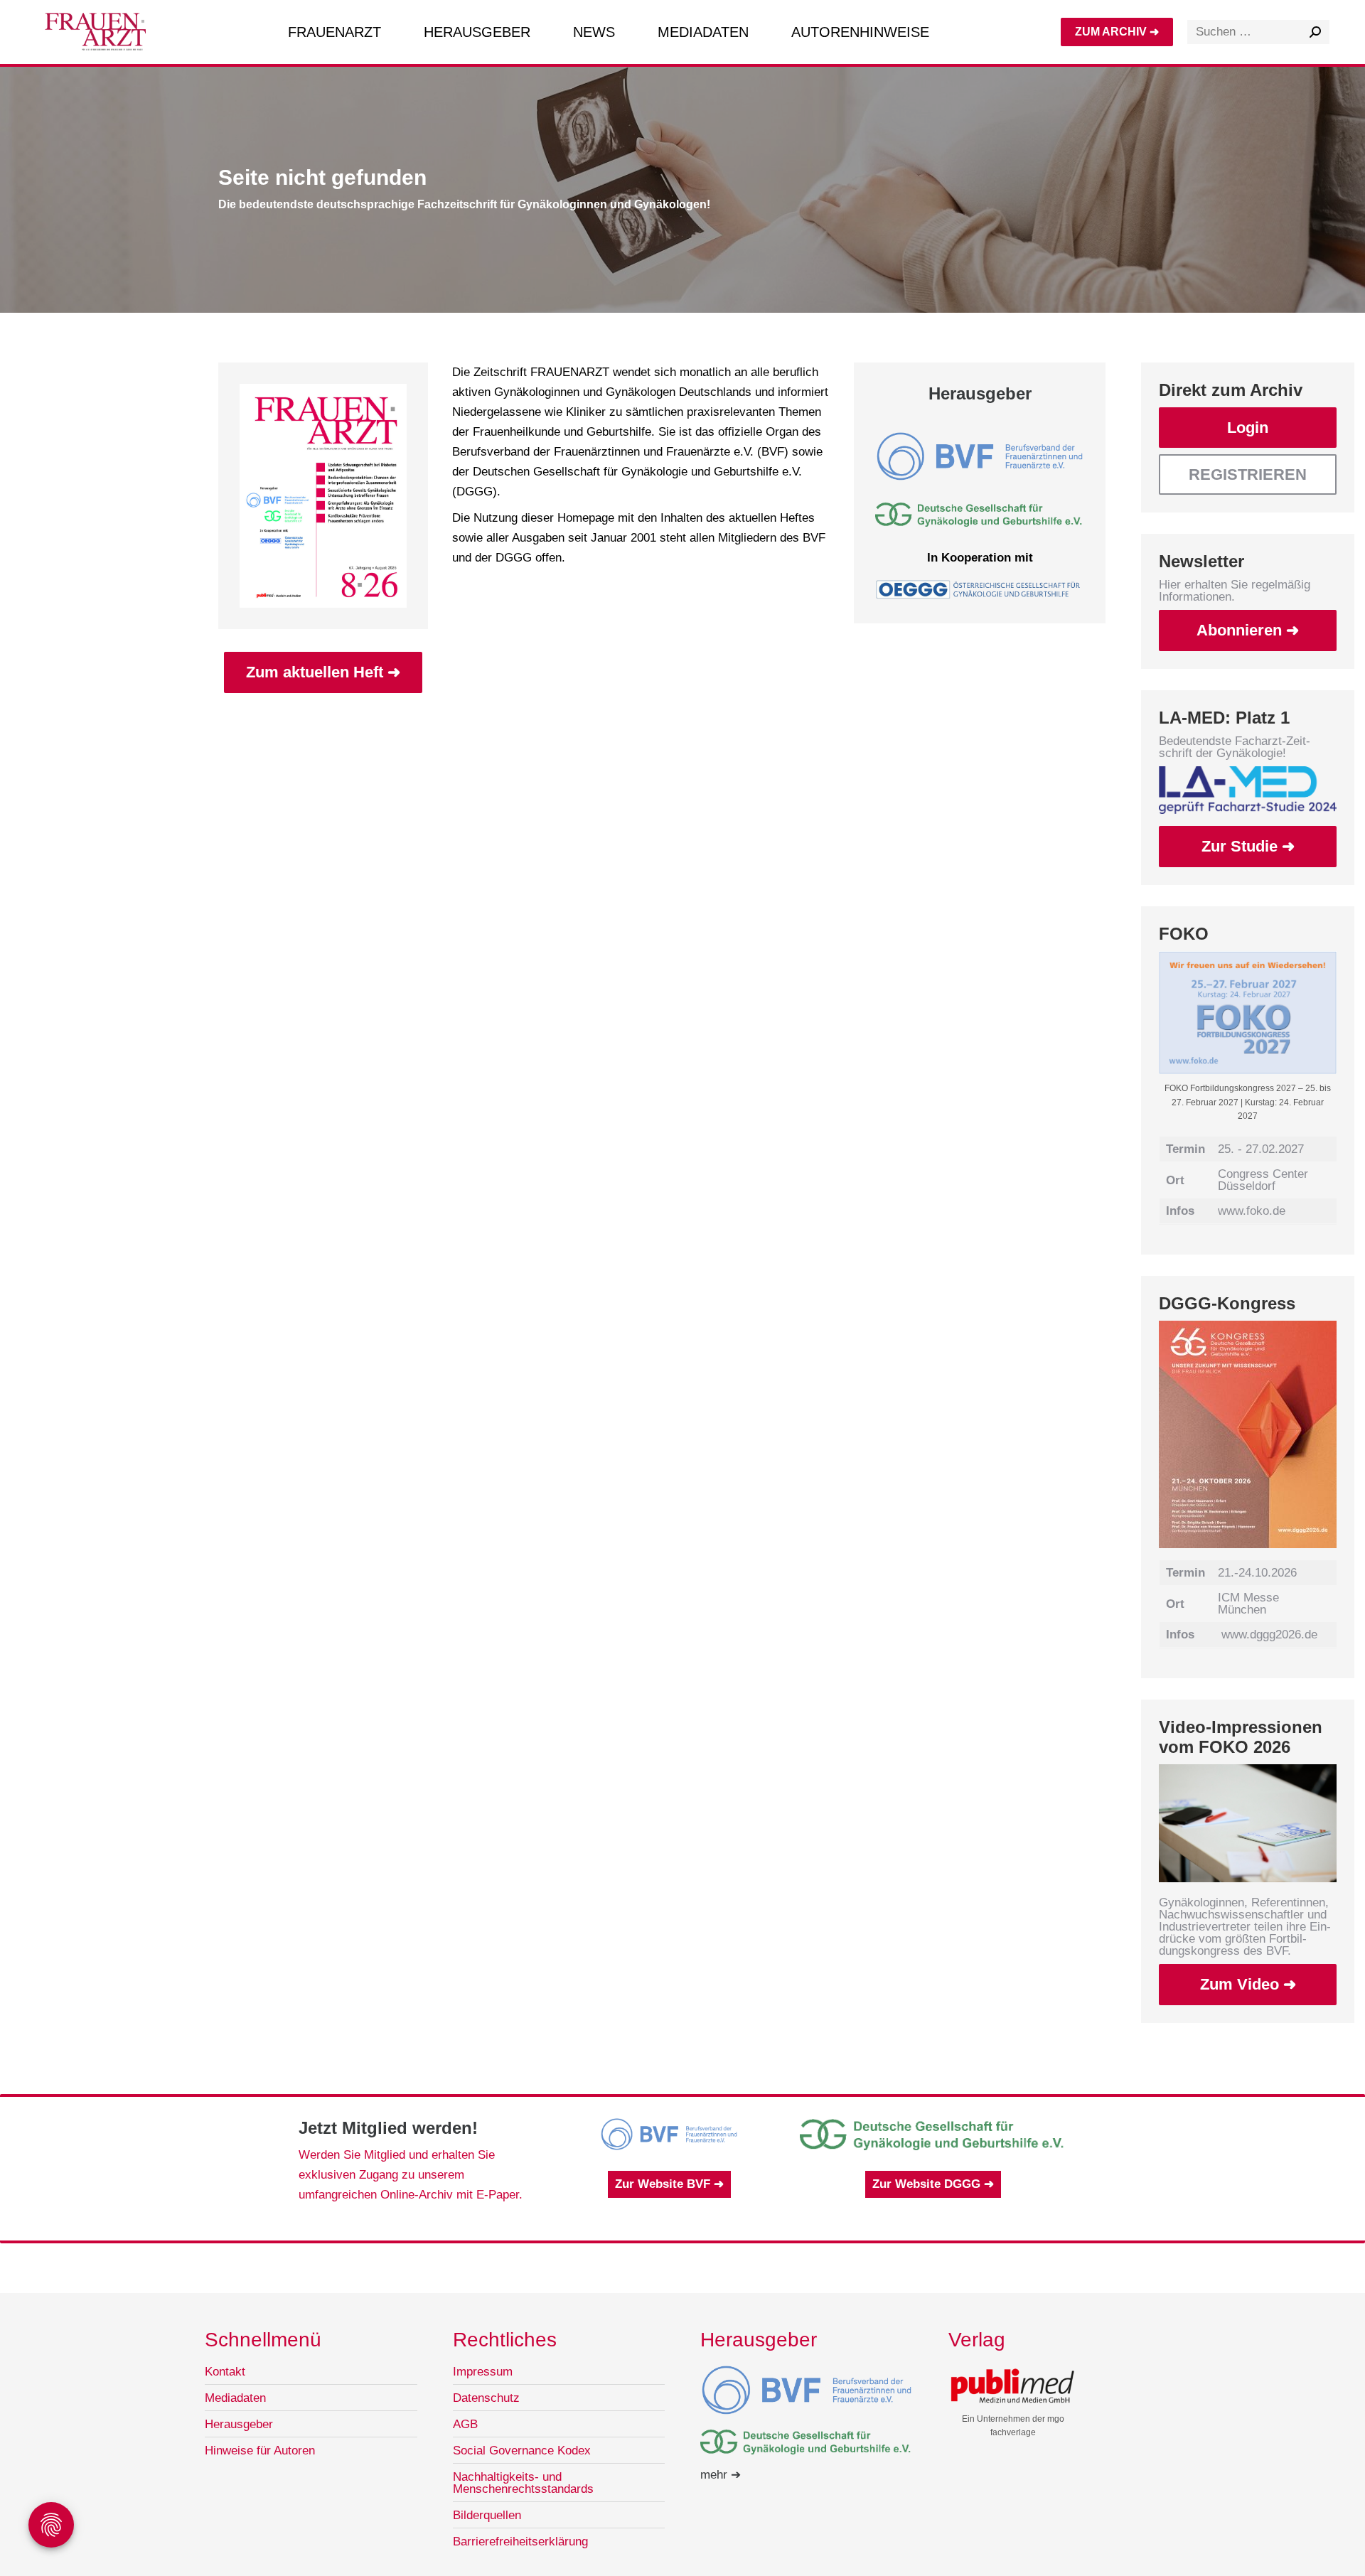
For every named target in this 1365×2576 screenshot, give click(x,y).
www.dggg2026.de (1269, 1635)
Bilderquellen (487, 2515)
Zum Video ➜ (1248, 1984)
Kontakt (225, 2372)
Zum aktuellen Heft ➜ (323, 672)
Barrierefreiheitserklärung (520, 2542)
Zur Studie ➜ (1248, 846)
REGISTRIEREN (1248, 474)
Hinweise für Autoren (260, 2451)
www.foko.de (1252, 1211)
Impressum (483, 2372)
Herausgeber (239, 2424)
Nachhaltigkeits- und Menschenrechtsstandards (523, 2483)
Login (1248, 428)
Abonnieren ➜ (1248, 630)
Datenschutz (486, 2398)
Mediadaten (235, 2398)
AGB (465, 2424)
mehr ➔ (721, 2475)
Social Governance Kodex (522, 2451)
